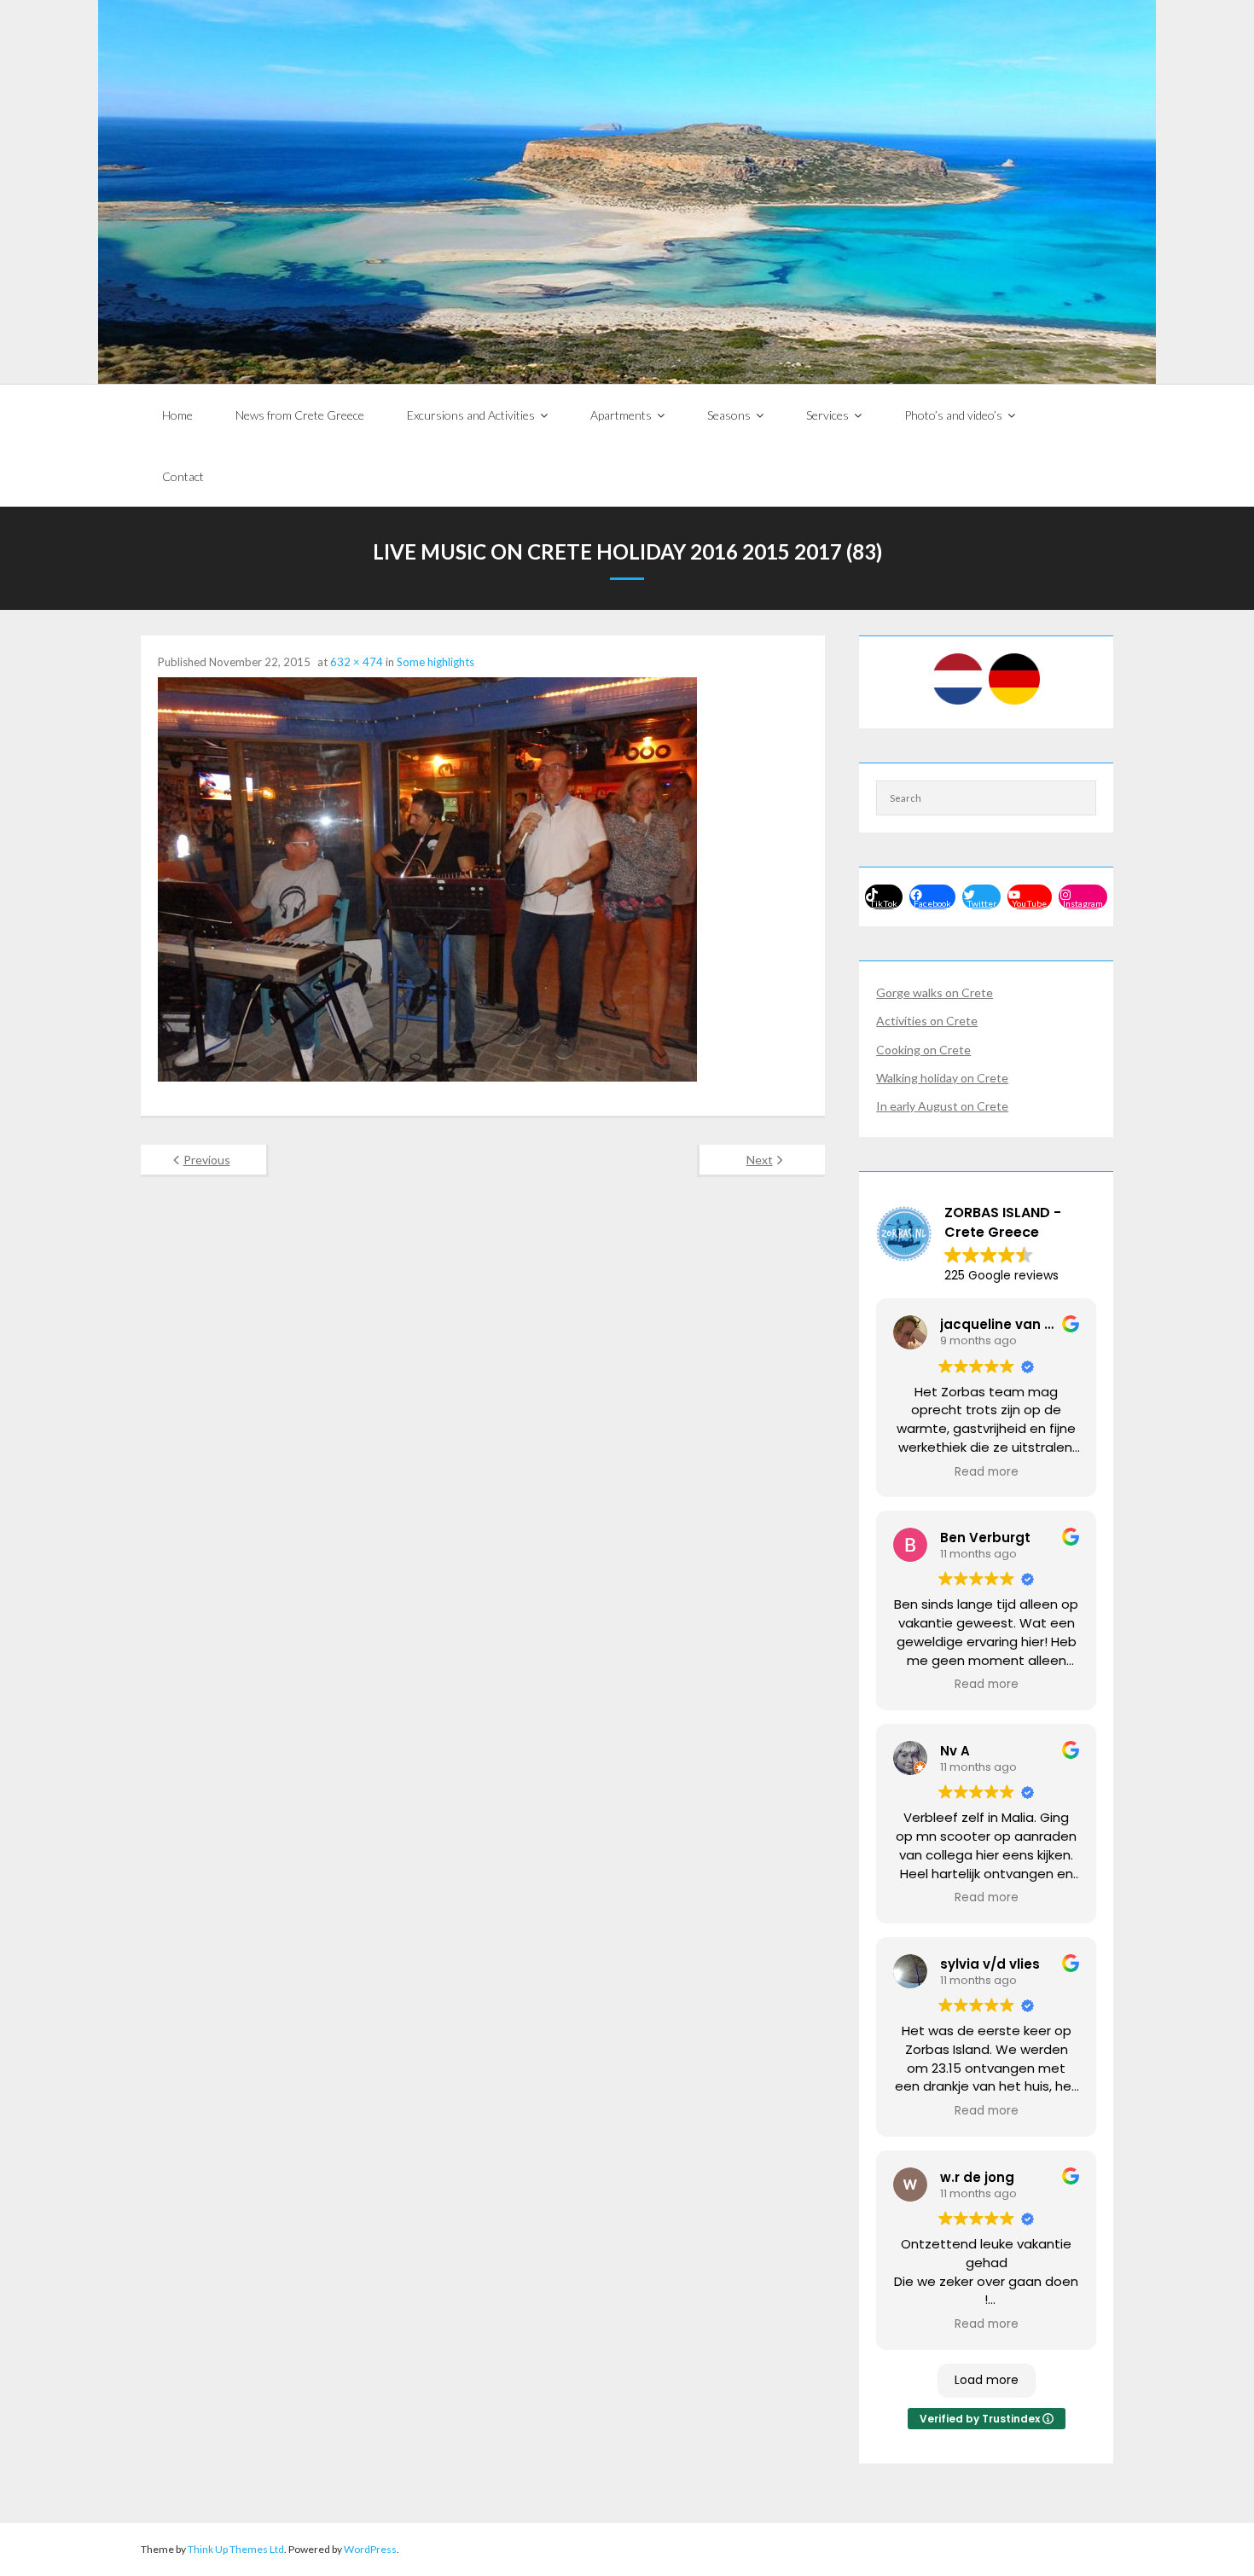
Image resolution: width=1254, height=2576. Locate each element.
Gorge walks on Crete (935, 992)
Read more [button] (987, 1472)
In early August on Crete (942, 1106)
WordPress (370, 2549)
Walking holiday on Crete (942, 1078)
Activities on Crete (927, 1021)
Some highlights (435, 662)
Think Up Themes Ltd (236, 2549)
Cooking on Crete (923, 1050)
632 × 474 (357, 662)
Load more (987, 2380)
